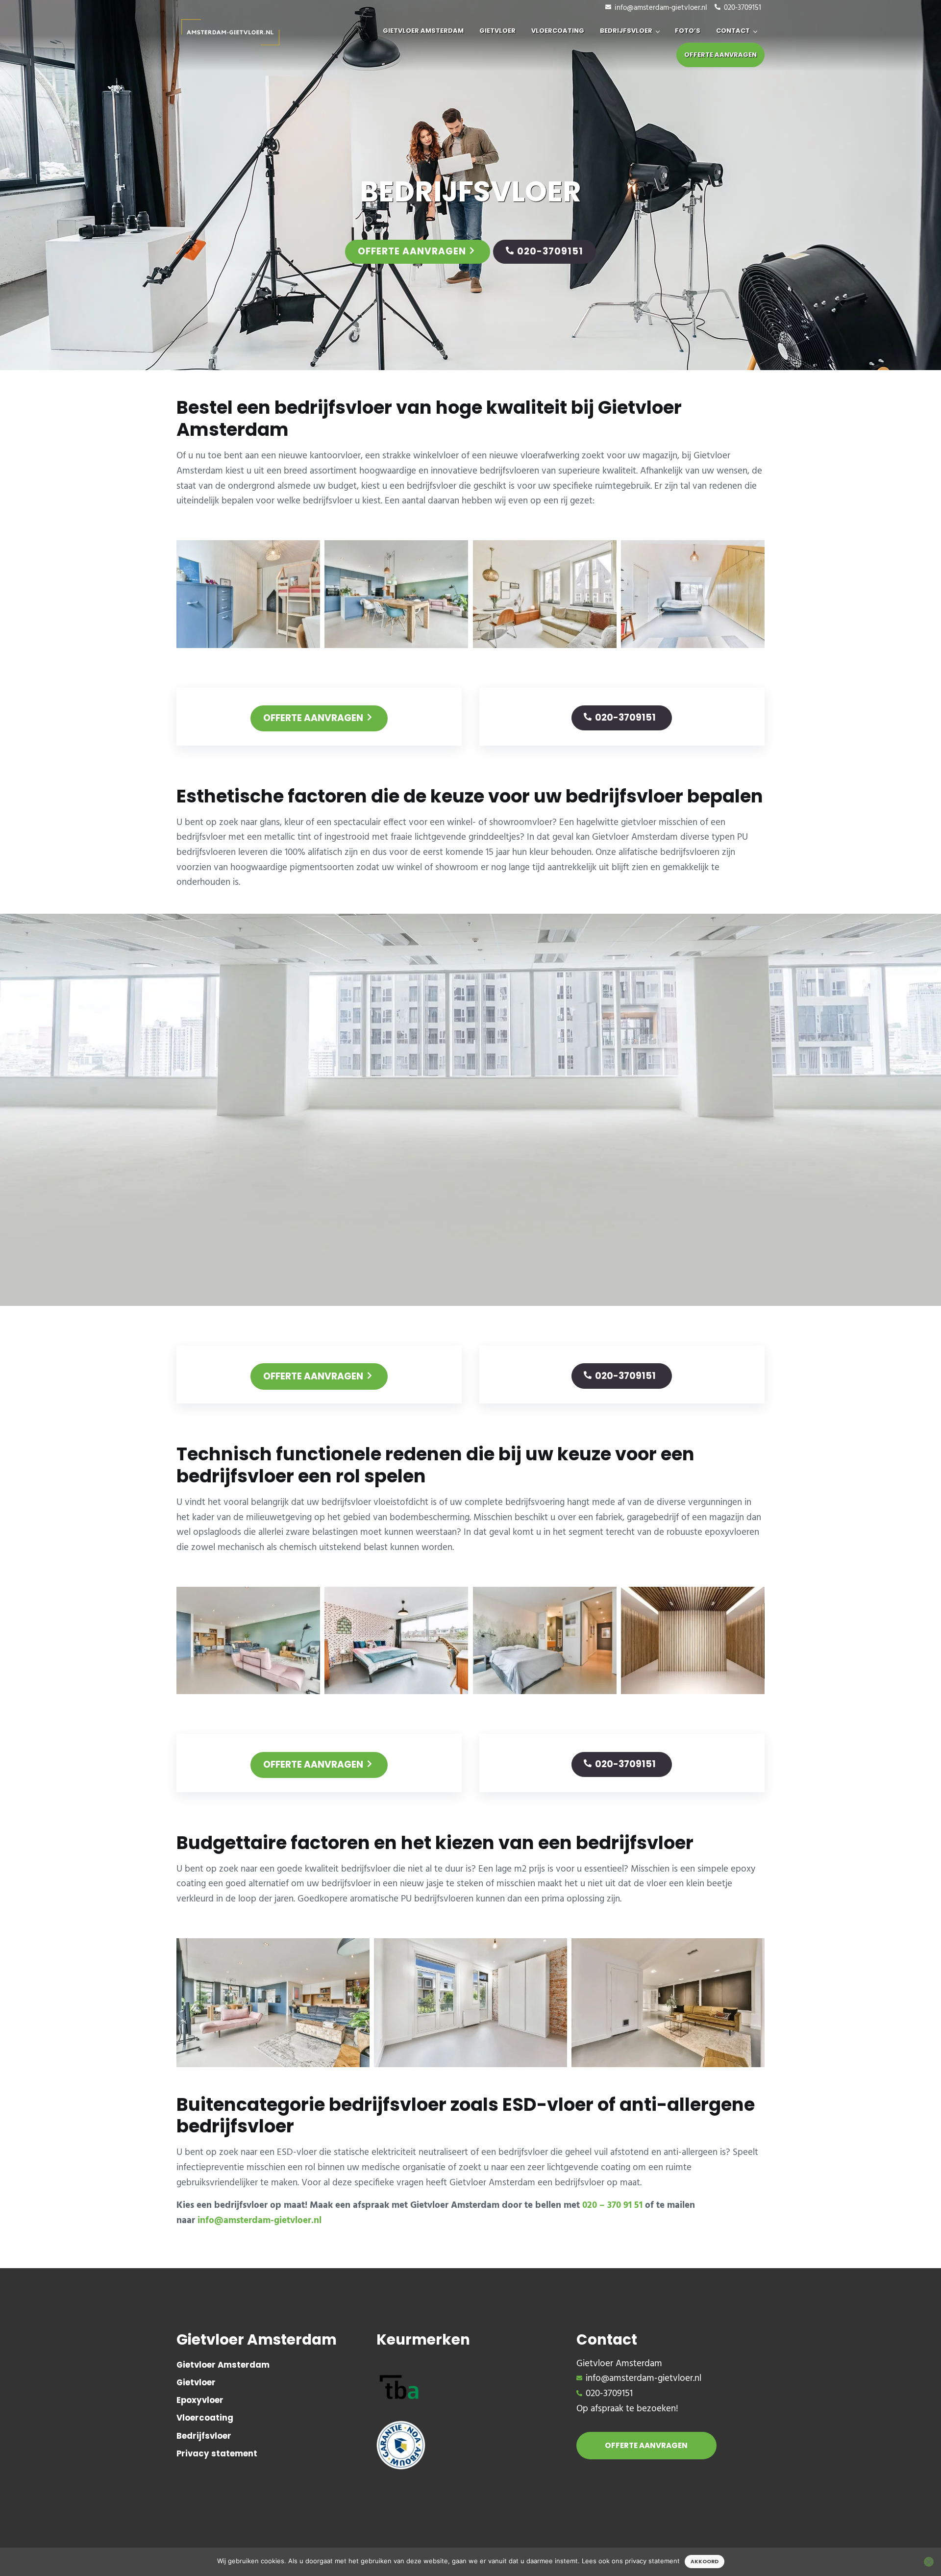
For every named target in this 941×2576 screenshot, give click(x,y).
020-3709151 (743, 8)
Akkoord (705, 2562)
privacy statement (652, 2561)
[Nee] (929, 2562)
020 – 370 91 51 (612, 2205)
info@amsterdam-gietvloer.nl (661, 8)
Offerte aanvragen (412, 251)
